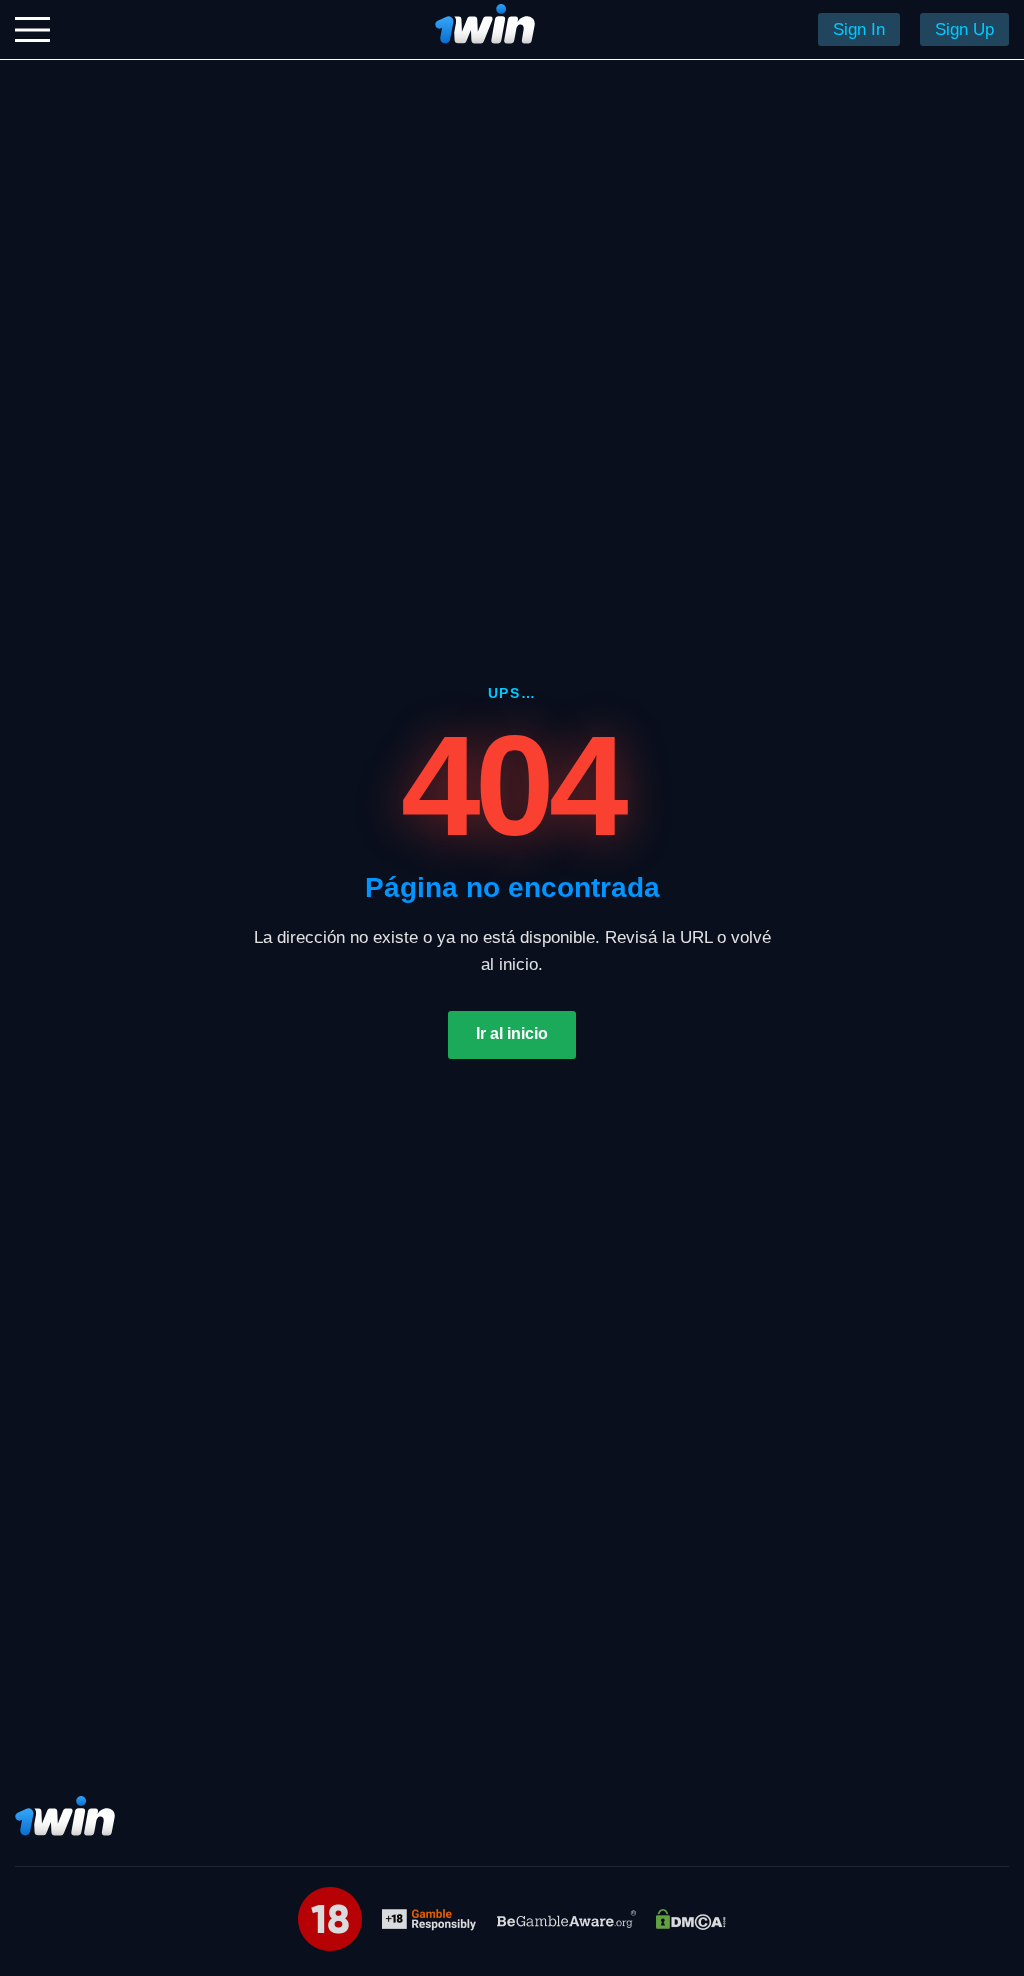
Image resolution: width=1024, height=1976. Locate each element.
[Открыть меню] (32, 29)
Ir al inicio (512, 1033)
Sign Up (964, 29)
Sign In (859, 29)
